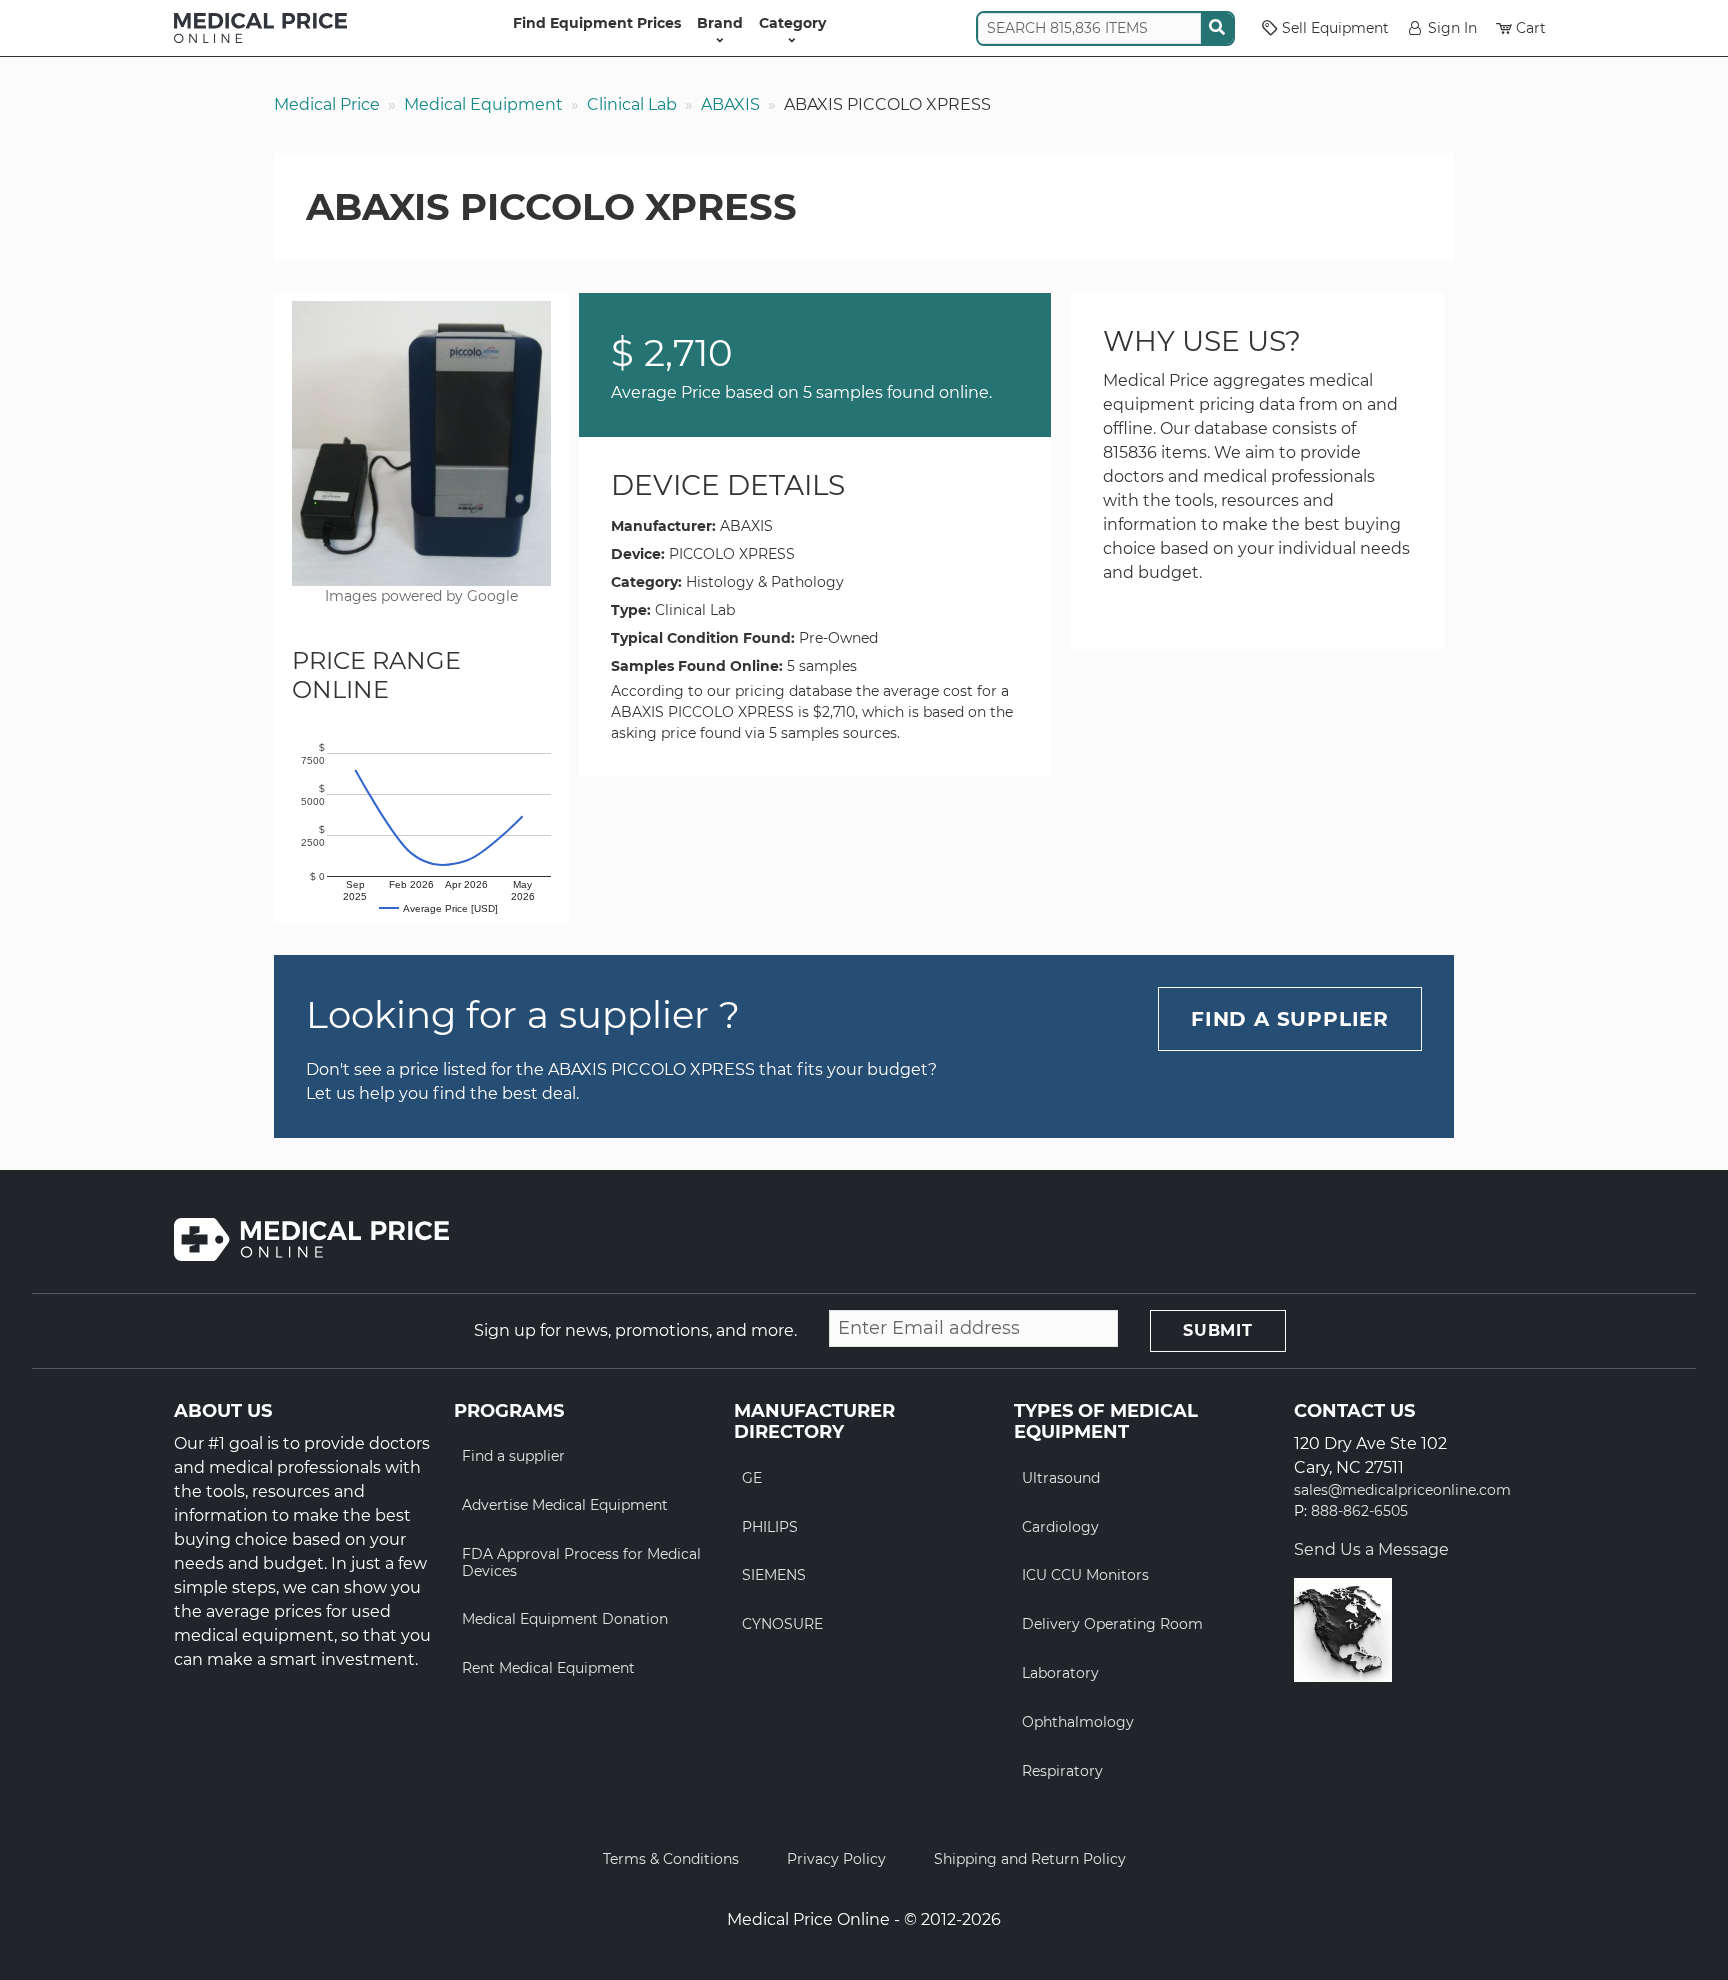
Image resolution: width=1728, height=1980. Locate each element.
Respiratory (1062, 1771)
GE (752, 1478)
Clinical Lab (632, 104)
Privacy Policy (836, 1859)
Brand (720, 23)
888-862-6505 (1359, 1511)
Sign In (1452, 28)
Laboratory (1060, 1673)
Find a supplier (513, 1456)
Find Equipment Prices (597, 23)
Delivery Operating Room (1112, 1624)
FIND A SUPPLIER (1290, 1019)
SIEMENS (774, 1575)
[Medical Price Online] (260, 28)
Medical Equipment (483, 104)
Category (792, 23)
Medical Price (327, 104)
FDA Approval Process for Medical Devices (581, 1562)
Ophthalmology (1078, 1722)
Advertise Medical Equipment (565, 1505)
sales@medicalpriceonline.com (1402, 1490)
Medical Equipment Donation (565, 1619)
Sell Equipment (1335, 28)
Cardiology (1060, 1527)
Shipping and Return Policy (1030, 1859)
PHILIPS (770, 1527)
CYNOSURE (782, 1624)
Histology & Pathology (765, 582)
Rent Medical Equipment (548, 1668)
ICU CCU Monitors (1085, 1575)
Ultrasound (1061, 1478)
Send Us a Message (1371, 1549)
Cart (1531, 28)
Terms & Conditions (671, 1859)
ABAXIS (730, 104)
